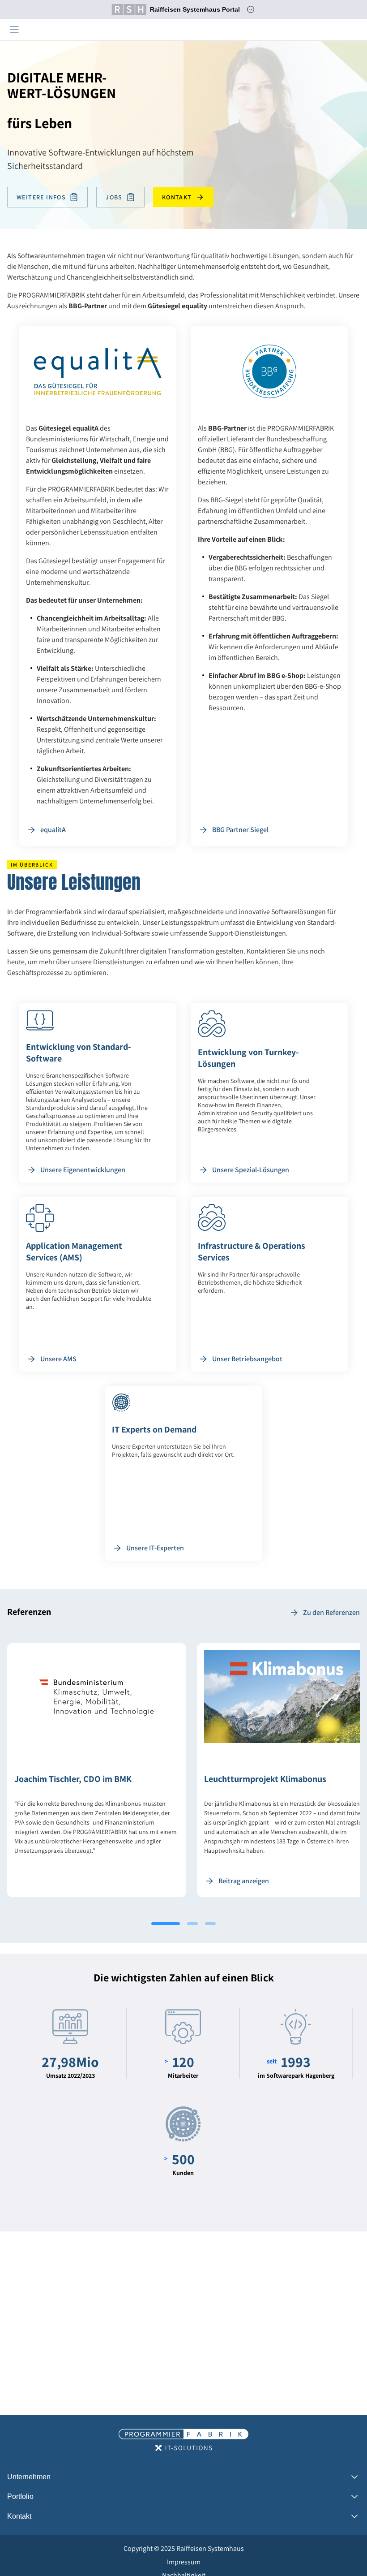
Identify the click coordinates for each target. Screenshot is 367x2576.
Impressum (184, 2562)
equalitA (53, 830)
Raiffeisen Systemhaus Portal (195, 9)
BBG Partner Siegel (240, 830)
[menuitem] (183, 2549)
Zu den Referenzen (331, 1612)
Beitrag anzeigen (244, 1881)
